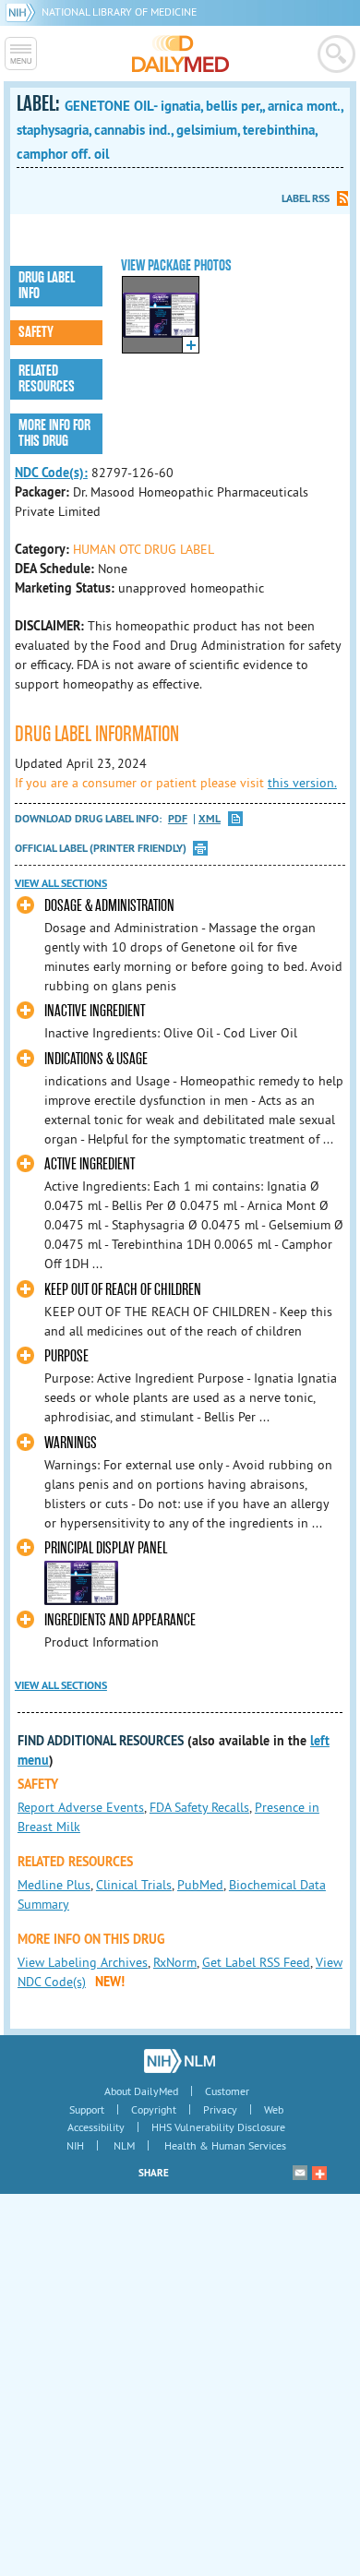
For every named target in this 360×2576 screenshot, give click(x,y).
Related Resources (47, 379)
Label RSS (306, 198)
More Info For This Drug (54, 433)
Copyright (154, 2109)
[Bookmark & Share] (319, 2173)
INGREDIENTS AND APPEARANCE (120, 1620)
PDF (178, 819)
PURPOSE (66, 1356)
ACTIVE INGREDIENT (90, 1164)
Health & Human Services (225, 2145)
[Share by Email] (300, 2173)
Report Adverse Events (81, 1807)
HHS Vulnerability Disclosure (218, 2127)
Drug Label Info (47, 286)
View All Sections (61, 883)
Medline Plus (54, 1885)
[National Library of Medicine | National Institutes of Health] (180, 2061)
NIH (75, 2145)
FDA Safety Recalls (199, 1807)
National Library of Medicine (119, 12)
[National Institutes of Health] (24, 12)
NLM (124, 2145)
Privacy (220, 2109)
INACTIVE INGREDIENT (95, 1011)
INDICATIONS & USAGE (96, 1059)
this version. (302, 783)
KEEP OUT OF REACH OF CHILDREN (123, 1290)
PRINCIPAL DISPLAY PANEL (106, 1548)
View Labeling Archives (83, 1962)
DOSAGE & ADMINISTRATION (109, 906)
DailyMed (180, 54)
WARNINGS (71, 1443)
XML (210, 819)
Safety (36, 332)
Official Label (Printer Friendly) (101, 848)
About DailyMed (141, 2091)
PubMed (200, 1885)
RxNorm (175, 1962)
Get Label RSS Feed (256, 1962)
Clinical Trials (134, 1885)
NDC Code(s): (51, 473)
